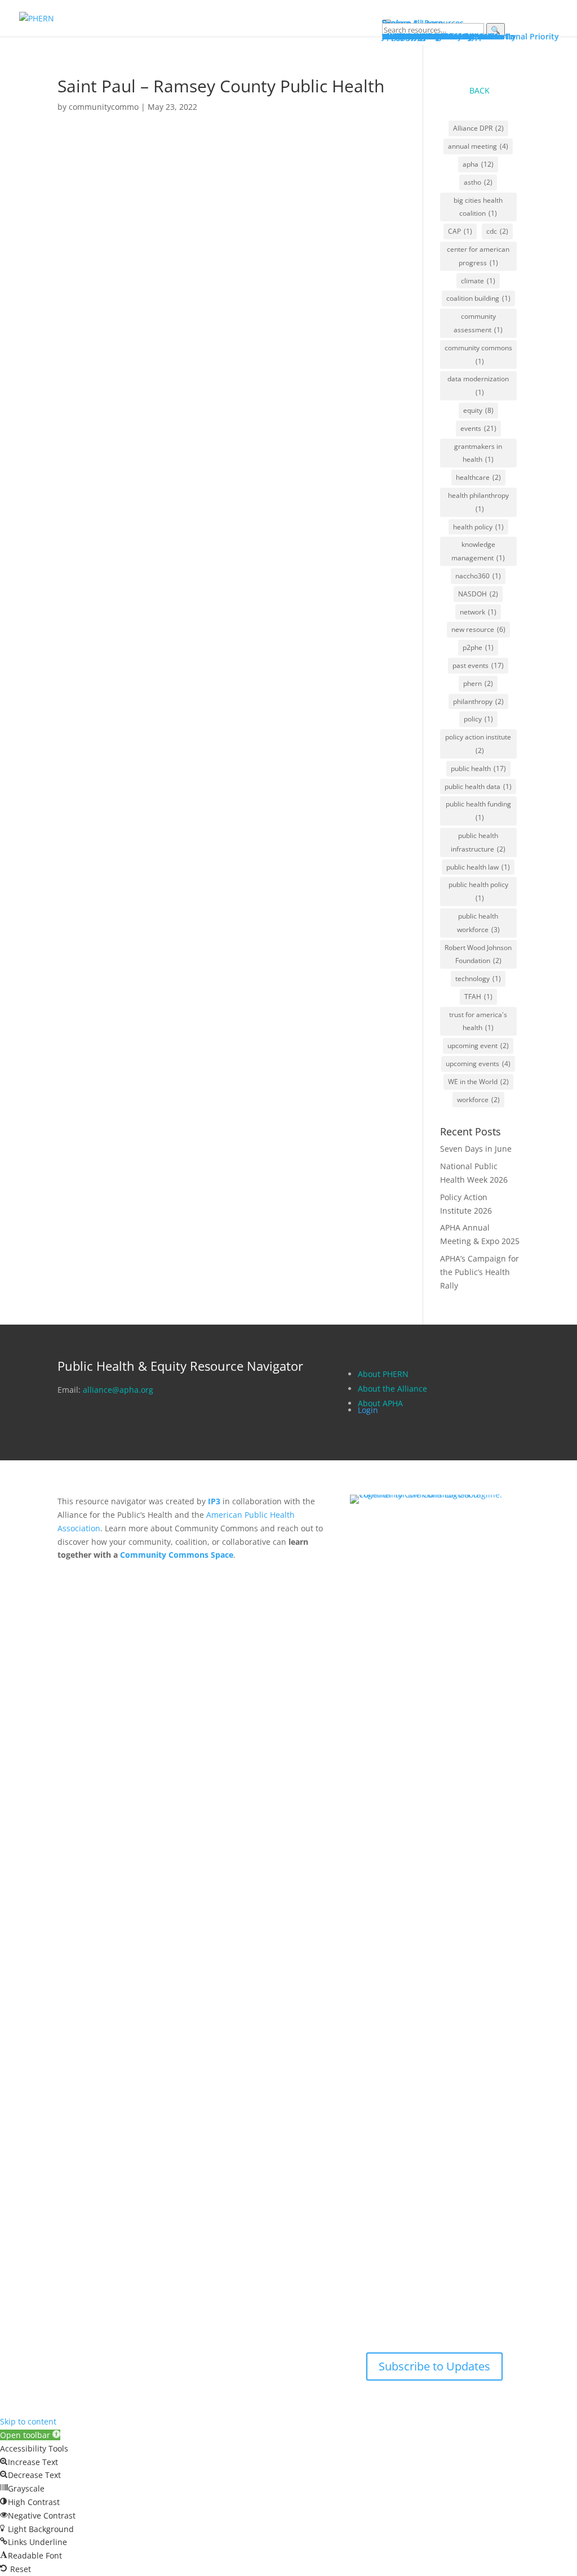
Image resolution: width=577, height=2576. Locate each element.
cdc (497, 231)
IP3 (214, 1501)
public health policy (478, 891)
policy (478, 719)
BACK (480, 90)
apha (478, 164)
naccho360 (478, 576)
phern (478, 683)
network (478, 612)
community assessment (478, 323)
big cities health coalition (478, 207)
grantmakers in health (478, 453)
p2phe (478, 647)
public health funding (478, 811)
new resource (478, 629)
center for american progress (478, 256)
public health (478, 768)
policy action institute (478, 744)
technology (478, 979)
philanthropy (478, 701)
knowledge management (478, 551)
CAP (460, 231)
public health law (478, 867)
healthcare (478, 477)
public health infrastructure (478, 842)
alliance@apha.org (118, 1390)
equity (478, 410)
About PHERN (383, 1374)
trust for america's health (478, 1021)
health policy (478, 527)
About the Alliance (392, 1389)
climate (478, 281)
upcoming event (478, 1046)
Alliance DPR (478, 128)
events (478, 428)
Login (368, 1410)
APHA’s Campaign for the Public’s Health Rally (480, 1272)
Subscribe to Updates (434, 2366)
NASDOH (478, 594)
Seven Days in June (476, 1149)
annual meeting (478, 146)
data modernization (478, 385)
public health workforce (478, 923)
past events (478, 665)
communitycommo (104, 107)
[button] (30, 2435)
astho (478, 182)
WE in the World (478, 1082)
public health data (478, 786)
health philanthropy (478, 502)
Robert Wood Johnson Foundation (478, 954)
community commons (478, 355)
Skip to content (28, 2421)
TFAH (478, 997)
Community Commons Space (177, 1555)
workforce (478, 1100)
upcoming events (478, 1064)
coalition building (478, 298)
